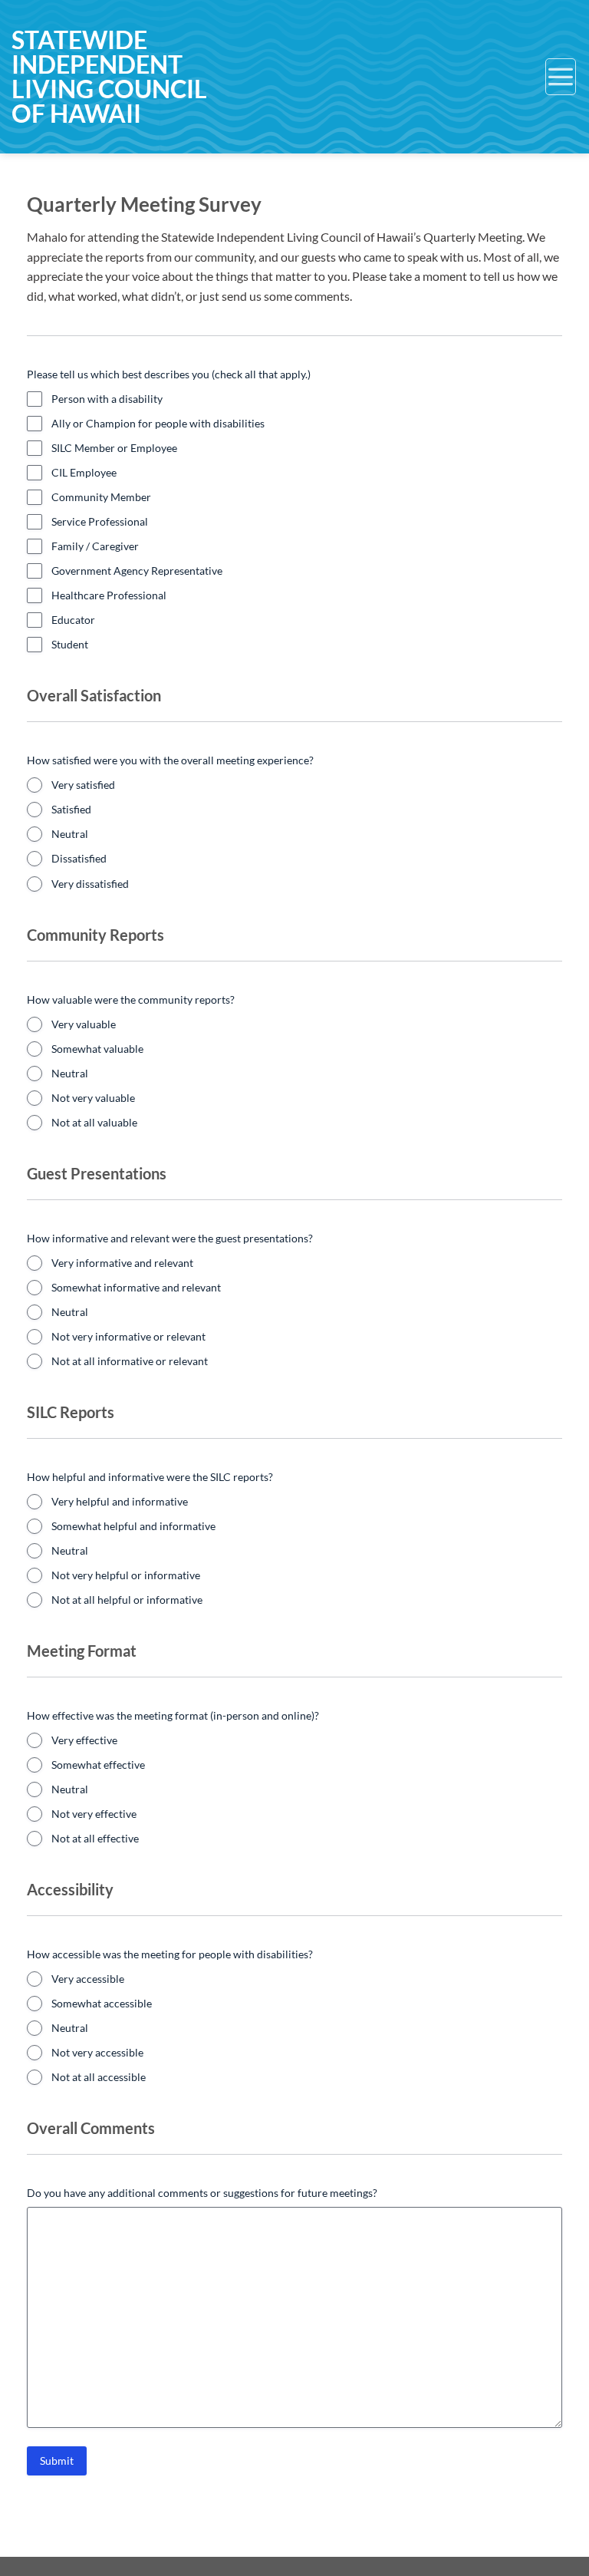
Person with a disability (107, 399)
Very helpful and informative (120, 1501)
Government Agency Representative (137, 571)
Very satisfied (83, 785)
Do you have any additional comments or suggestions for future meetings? (202, 2193)
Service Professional (100, 521)
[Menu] (561, 77)
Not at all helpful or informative (127, 1600)
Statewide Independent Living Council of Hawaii (109, 77)
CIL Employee (84, 472)
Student (70, 644)
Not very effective (94, 1814)
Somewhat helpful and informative (133, 1526)
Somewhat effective (98, 1765)
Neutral (70, 834)
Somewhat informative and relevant (136, 1287)
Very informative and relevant (122, 1263)
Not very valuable (93, 1098)
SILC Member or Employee (114, 448)
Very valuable (84, 1024)
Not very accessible (97, 2052)
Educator (73, 620)
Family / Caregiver (95, 546)
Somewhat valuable (97, 1049)
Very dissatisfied (90, 884)
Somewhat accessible (102, 2003)
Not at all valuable (94, 1122)
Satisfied (71, 809)
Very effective (84, 1740)
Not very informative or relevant (128, 1336)
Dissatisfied (79, 858)
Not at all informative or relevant (130, 1361)
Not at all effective (95, 1838)
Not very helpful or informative (126, 1575)
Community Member (101, 497)
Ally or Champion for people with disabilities (158, 423)
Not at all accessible (99, 2077)
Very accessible (88, 1979)
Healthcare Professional (109, 595)
